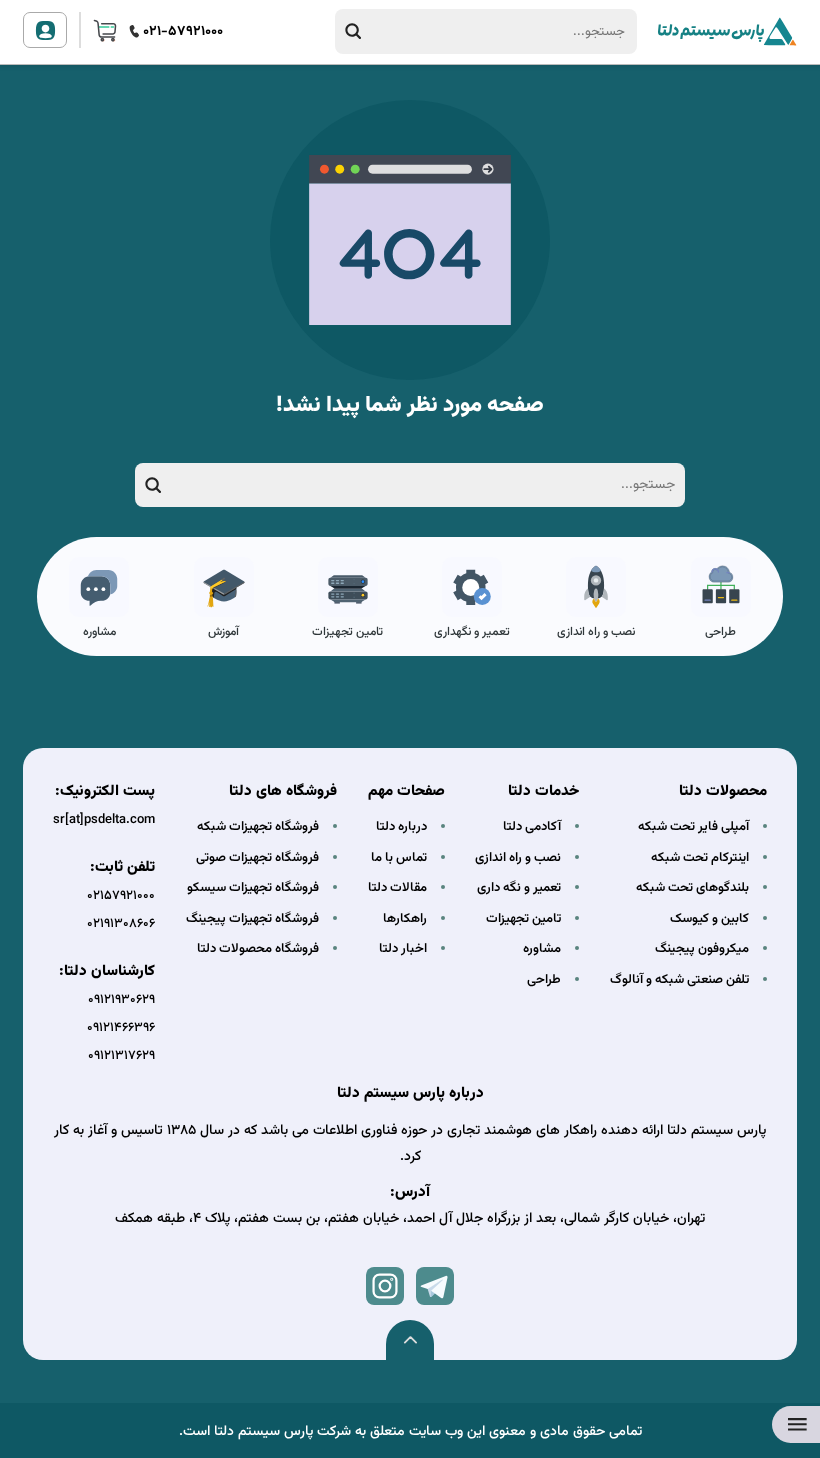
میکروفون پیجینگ (702, 949)
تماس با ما (399, 858)
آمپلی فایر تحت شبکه (693, 827)
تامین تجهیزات (347, 632)
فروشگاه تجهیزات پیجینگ (252, 919)
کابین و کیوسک (709, 919)
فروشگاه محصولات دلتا (258, 949)
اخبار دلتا (403, 949)
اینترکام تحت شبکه (700, 858)
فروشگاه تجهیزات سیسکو (253, 888)
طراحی (720, 632)
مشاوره (99, 632)
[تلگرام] (435, 1286)
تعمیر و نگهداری (472, 632)
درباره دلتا (401, 827)
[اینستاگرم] (385, 1286)
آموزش (223, 632)
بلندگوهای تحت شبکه (692, 888)
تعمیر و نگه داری (519, 888)
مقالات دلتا (397, 888)
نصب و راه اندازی (596, 632)
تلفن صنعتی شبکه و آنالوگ (679, 980)
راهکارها (405, 919)
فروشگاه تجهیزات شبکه (258, 827)
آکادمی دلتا (532, 827)
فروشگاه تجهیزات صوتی (257, 858)
